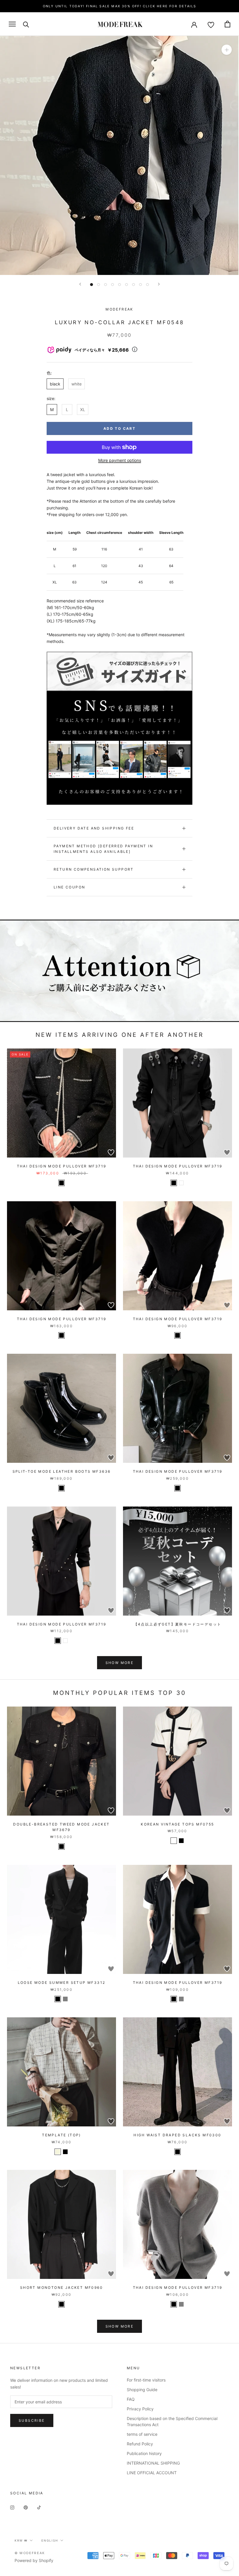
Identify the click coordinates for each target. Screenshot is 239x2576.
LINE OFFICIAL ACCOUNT (152, 2473)
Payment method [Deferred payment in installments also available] (103, 849)
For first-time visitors (146, 2380)
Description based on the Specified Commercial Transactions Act (172, 2421)
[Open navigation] (12, 24)
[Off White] (174, 1841)
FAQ (131, 2399)
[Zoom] (227, 50)
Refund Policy (140, 2444)
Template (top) (61, 2135)
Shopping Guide (142, 2390)
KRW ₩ (21, 2540)
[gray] (181, 1999)
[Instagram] (12, 2507)
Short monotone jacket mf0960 (61, 2287)
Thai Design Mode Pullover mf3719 (62, 1166)
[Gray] (65, 1999)
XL (83, 410)
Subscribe (32, 2420)
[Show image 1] (92, 285)
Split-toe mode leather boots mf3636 (62, 1471)
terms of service (142, 2434)
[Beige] (58, 2152)
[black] (61, 1183)
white (77, 384)
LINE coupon (69, 887)
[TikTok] (39, 2507)
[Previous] (80, 284)
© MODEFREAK (30, 2553)
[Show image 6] (126, 285)
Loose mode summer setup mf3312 (62, 1983)
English (50, 2540)
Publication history (144, 2453)
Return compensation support (94, 869)
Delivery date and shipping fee (94, 828)
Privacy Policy (140, 2409)
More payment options (120, 460)
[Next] (159, 284)
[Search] (26, 24)
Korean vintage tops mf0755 (177, 1824)
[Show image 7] (133, 285)
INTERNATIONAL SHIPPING (153, 2463)
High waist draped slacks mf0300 (177, 2135)
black (55, 384)
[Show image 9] (147, 285)
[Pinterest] (26, 2507)
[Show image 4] (113, 285)
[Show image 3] (106, 285)
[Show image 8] (140, 285)
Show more (120, 1663)
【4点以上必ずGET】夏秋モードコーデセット (178, 1624)
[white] (181, 1183)
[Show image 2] (99, 285)
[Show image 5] (119, 285)
